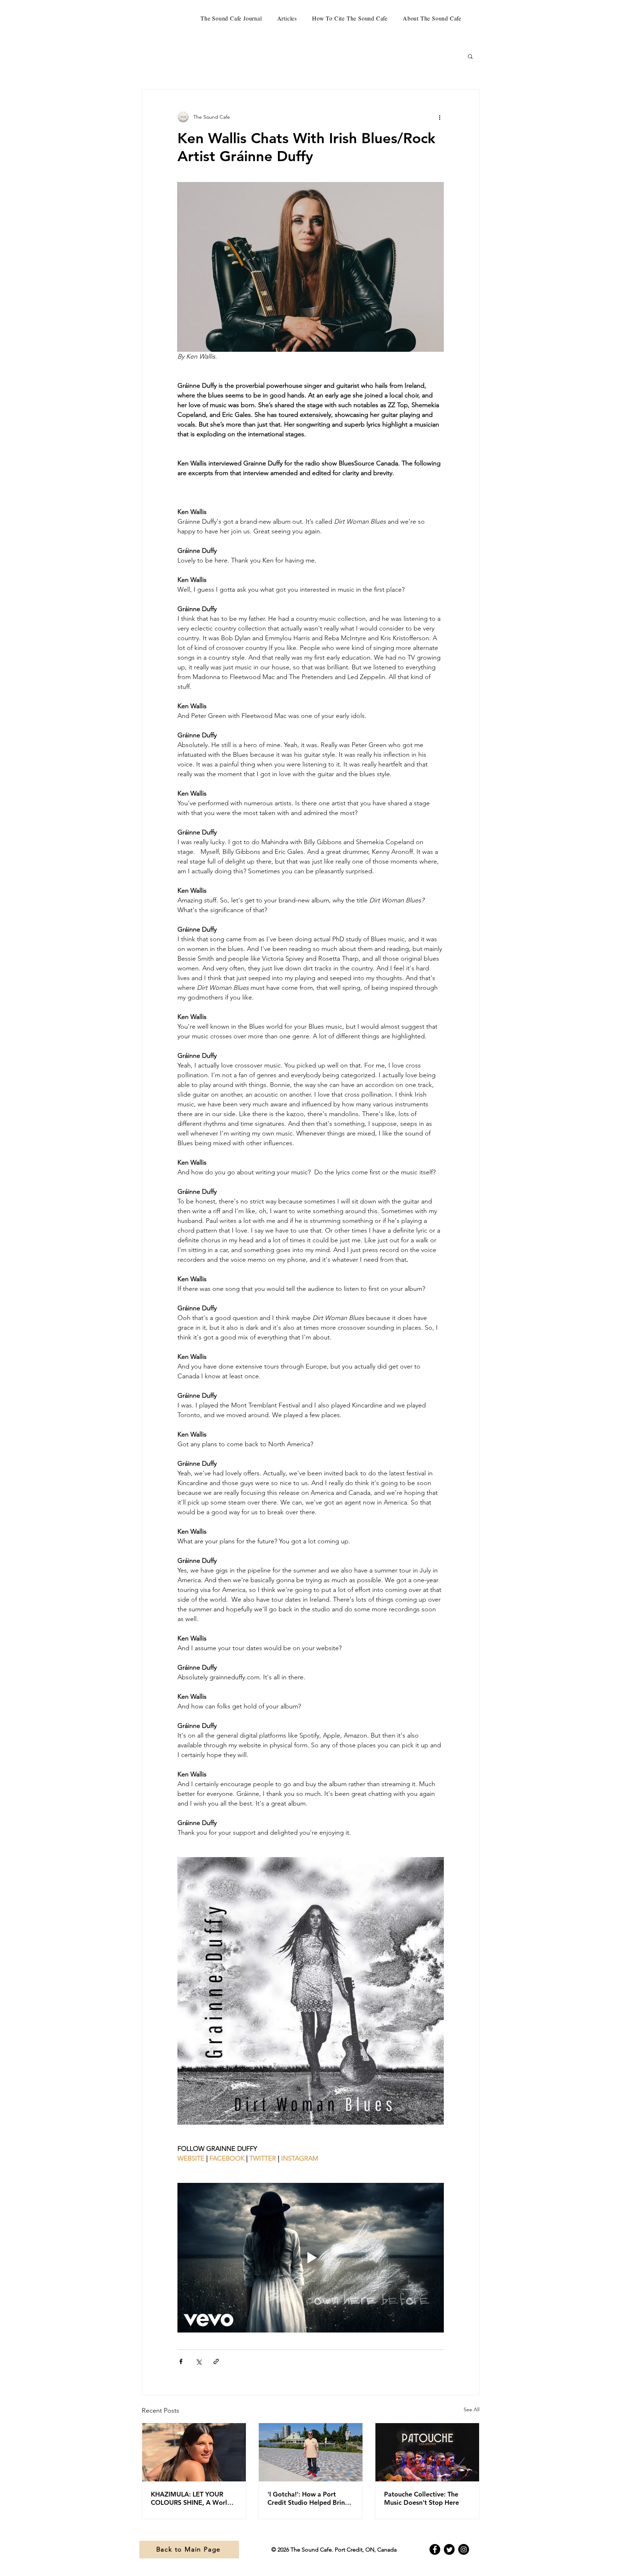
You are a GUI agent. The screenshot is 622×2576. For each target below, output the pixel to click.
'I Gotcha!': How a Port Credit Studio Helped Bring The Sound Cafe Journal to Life (308, 2498)
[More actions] (440, 117)
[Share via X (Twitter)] (199, 2361)
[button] (470, 56)
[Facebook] (435, 2549)
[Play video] (311, 2258)
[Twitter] (449, 2549)
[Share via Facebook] (181, 2361)
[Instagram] (464, 2549)
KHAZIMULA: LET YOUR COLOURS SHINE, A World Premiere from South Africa (192, 2498)
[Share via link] (216, 2361)
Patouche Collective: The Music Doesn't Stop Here (422, 2498)
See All (472, 2409)
